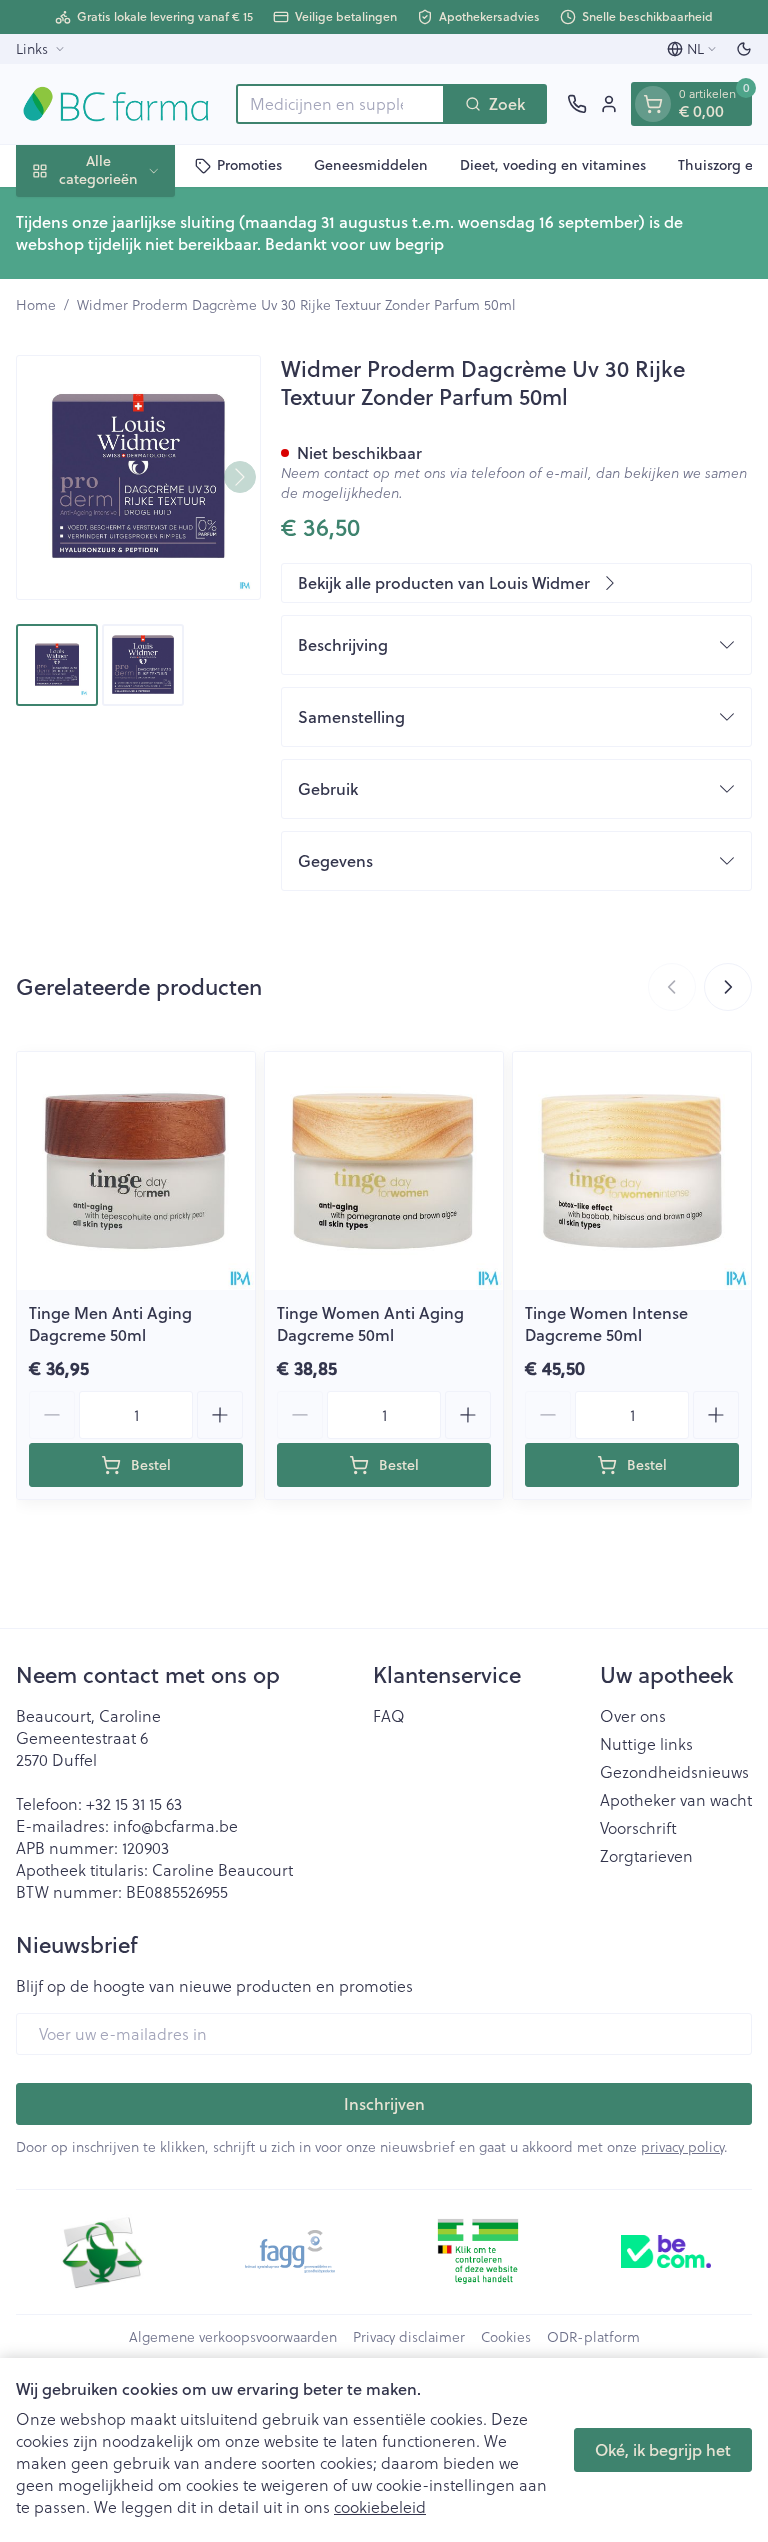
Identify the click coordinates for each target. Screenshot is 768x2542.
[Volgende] (240, 477)
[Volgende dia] (728, 987)
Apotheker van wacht (676, 1800)
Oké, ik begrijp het (663, 2449)
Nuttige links (646, 1744)
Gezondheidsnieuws (674, 1772)
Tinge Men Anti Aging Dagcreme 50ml (110, 1323)
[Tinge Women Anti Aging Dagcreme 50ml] (384, 1171)
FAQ (389, 1716)
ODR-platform (593, 2337)
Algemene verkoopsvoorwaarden (233, 2337)
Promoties (249, 165)
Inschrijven (384, 2103)
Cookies (506, 2337)
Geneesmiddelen (371, 165)
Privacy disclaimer (409, 2337)
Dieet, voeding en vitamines (553, 165)
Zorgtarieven (646, 1856)
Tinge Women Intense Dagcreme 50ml (606, 1323)
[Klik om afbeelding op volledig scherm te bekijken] (138, 477)
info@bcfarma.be (175, 1825)
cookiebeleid (380, 2506)
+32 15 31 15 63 (134, 1803)
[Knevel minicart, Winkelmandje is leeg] (653, 104)
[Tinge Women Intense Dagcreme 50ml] (632, 1171)
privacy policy (682, 2146)
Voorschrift (638, 1828)
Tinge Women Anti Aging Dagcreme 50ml (370, 1323)
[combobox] (340, 104)
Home (36, 305)
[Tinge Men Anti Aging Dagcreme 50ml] (136, 1171)
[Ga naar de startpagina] (116, 104)
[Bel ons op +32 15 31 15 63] (577, 104)
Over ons (633, 1716)
